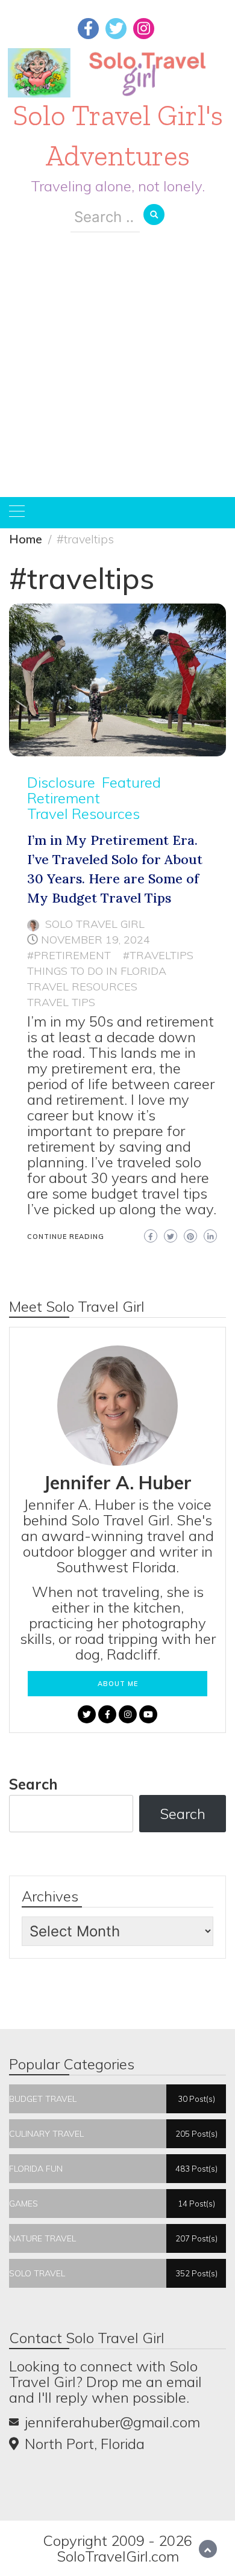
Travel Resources (83, 814)
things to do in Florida (97, 971)
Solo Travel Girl (95, 924)
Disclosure (61, 782)
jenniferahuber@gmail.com (112, 2422)
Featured (131, 782)
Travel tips (61, 1002)
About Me (118, 1684)
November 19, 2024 (96, 940)
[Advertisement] (117, 374)
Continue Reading (66, 1237)
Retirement (64, 798)
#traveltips (158, 955)
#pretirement (69, 955)
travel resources (82, 987)
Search (33, 1784)
